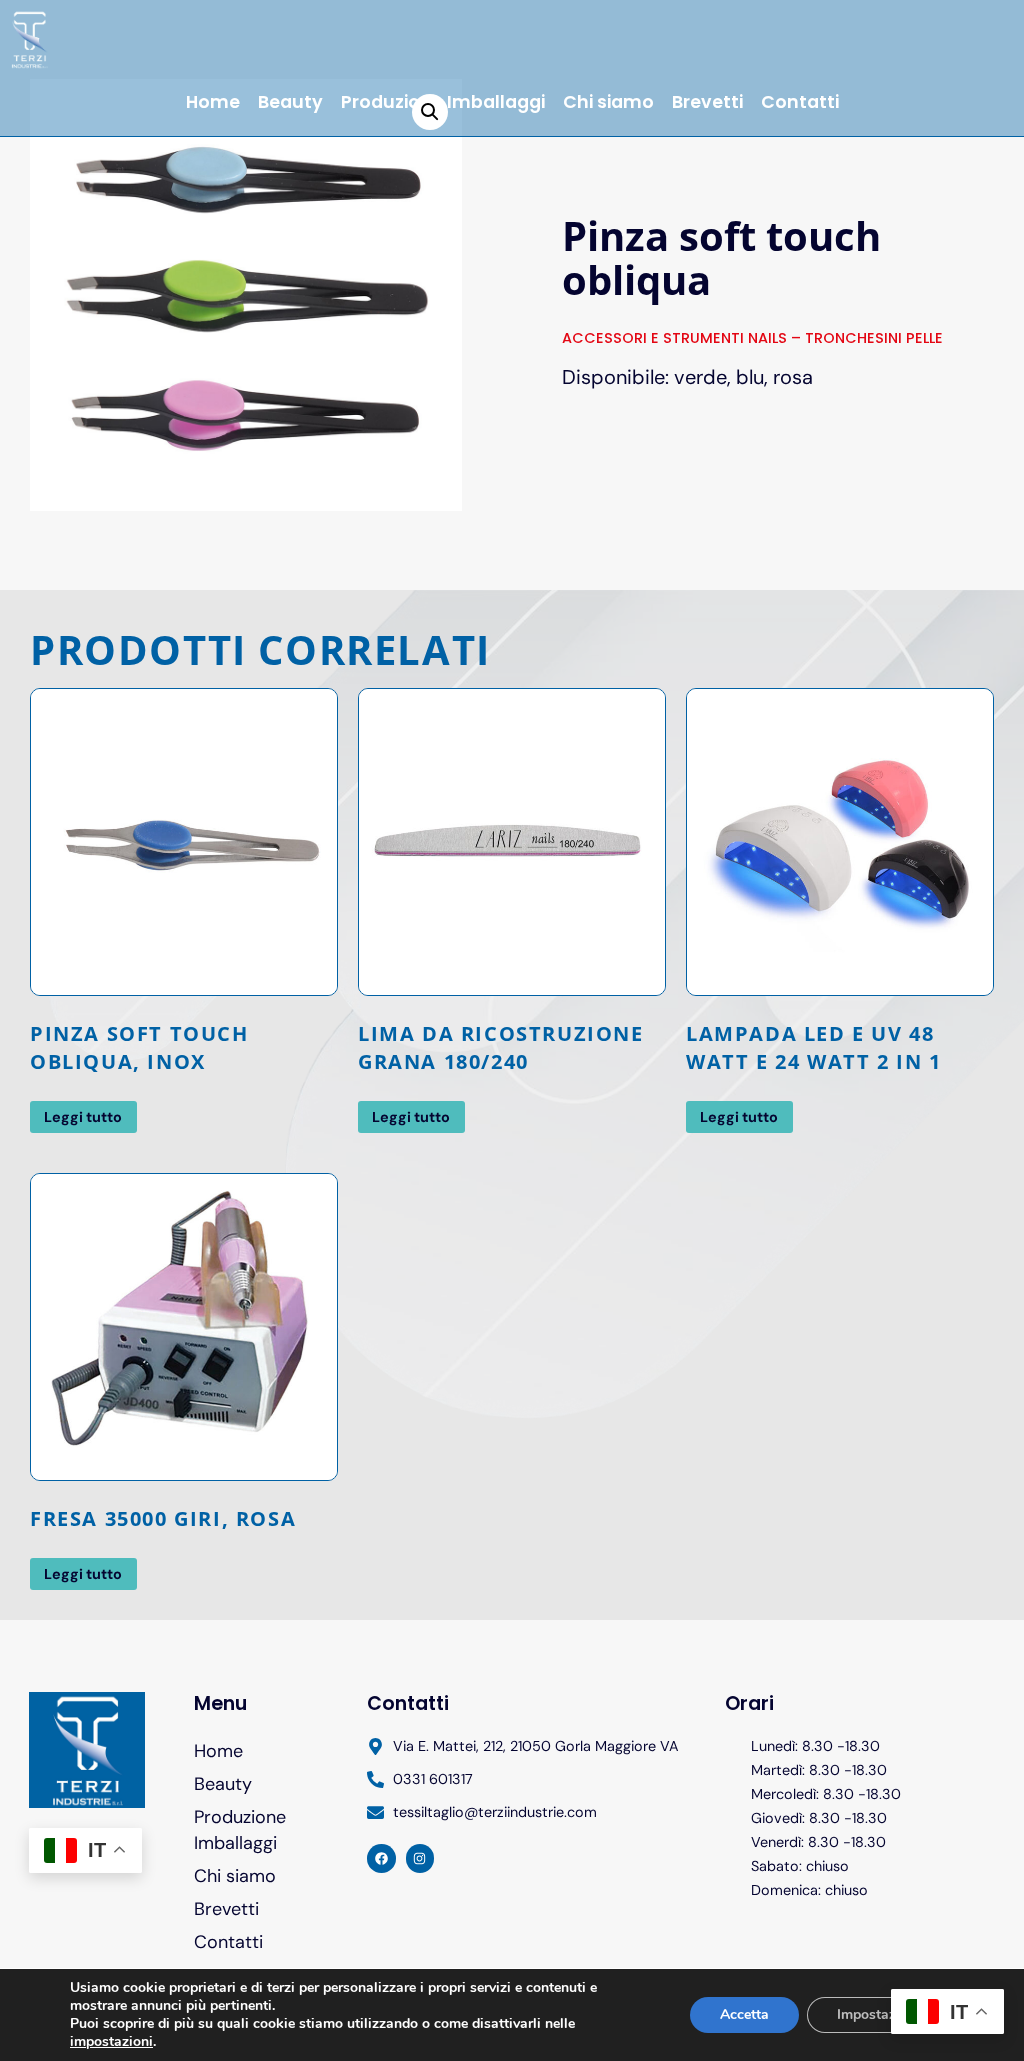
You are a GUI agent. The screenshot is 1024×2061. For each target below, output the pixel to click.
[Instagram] (420, 1858)
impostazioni (111, 2042)
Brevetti (707, 102)
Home (213, 102)
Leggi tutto (83, 1117)
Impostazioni (878, 2014)
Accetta (744, 2014)
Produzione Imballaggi (240, 1829)
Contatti (800, 102)
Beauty (290, 102)
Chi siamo (608, 102)
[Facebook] (381, 1858)
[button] (430, 112)
